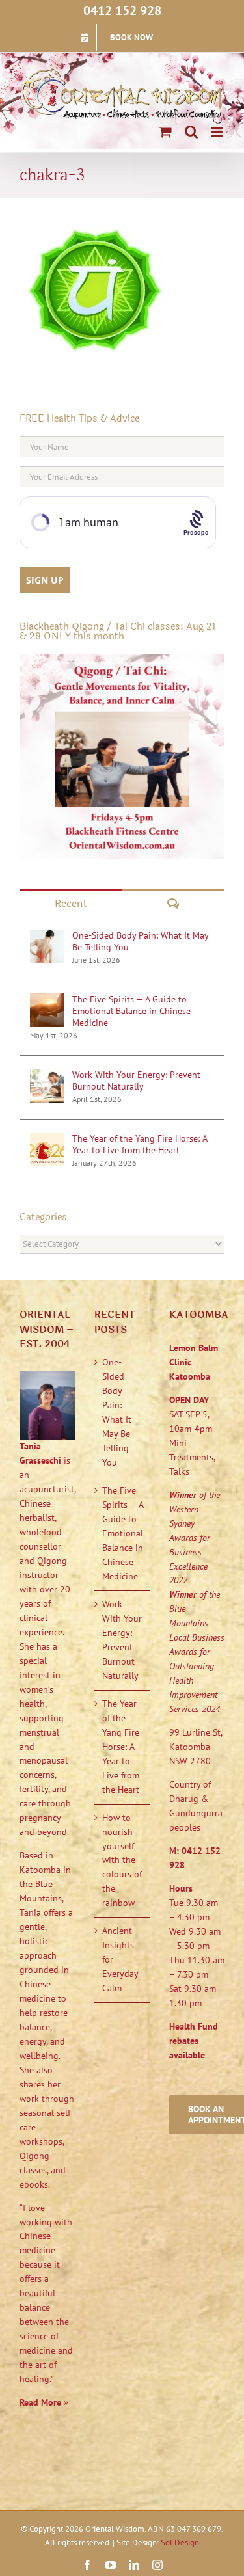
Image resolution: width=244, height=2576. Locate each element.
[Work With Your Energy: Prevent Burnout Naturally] (47, 1075)
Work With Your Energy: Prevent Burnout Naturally (136, 1080)
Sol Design (180, 2542)
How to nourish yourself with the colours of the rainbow (122, 1860)
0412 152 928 (122, 10)
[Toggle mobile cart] (165, 132)
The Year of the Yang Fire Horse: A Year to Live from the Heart (140, 1144)
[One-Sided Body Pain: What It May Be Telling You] (47, 936)
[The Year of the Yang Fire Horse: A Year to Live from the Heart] (47, 1139)
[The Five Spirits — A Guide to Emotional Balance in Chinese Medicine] (47, 1000)
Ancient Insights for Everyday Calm (120, 1959)
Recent (71, 903)
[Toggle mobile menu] (218, 132)
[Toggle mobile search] (191, 132)
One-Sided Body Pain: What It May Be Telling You (140, 941)
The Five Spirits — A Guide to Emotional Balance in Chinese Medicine (131, 1011)
